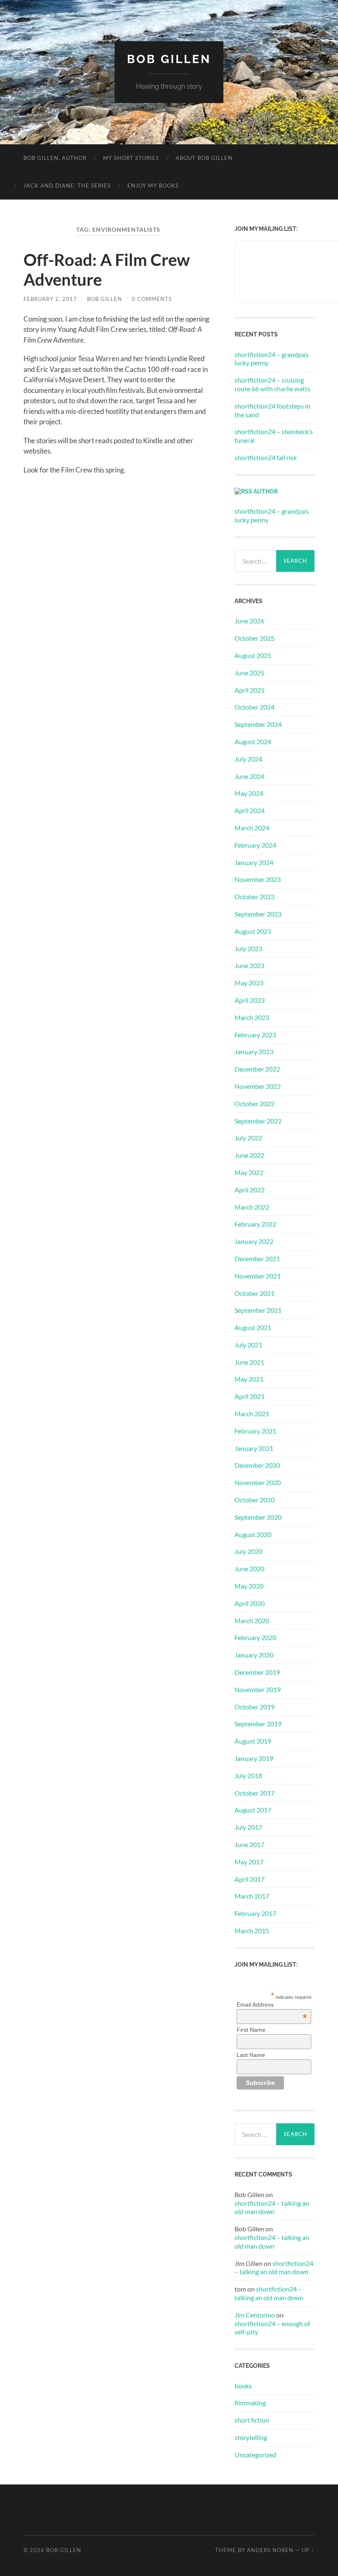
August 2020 (253, 1534)
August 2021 (253, 1327)
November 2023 (258, 879)
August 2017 (253, 1810)
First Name (251, 2030)
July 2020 (248, 1551)
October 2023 (255, 897)
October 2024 (255, 707)
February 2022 (255, 1224)
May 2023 (249, 983)
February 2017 (255, 1913)
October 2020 (255, 1500)
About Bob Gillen (204, 158)
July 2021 (248, 1345)
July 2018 (248, 1776)
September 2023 (258, 914)
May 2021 (249, 1379)
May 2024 (249, 793)
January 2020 (254, 1655)
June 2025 (249, 673)
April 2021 (250, 1396)
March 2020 (252, 1621)
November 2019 (258, 1689)
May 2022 (249, 1172)
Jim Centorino (255, 2315)
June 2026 (249, 621)
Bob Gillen (169, 59)
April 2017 (250, 1879)
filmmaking (250, 2403)
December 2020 (257, 1465)
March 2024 (252, 828)
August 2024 (253, 742)
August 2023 (253, 931)
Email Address (272, 2005)
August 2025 (253, 655)
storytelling (251, 2437)
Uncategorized (255, 2455)
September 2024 (258, 724)
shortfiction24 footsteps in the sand (272, 410)
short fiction (252, 2420)
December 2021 (257, 1259)
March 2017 (252, 1896)
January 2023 (254, 1052)
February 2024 (255, 845)
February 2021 (255, 1431)
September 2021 (258, 1310)
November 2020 (258, 1482)
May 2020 (249, 1586)
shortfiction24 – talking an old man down (272, 2207)
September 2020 (258, 1517)
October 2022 (255, 1103)
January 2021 (254, 1448)
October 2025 (255, 638)
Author (266, 491)
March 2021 (252, 1414)
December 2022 (257, 1069)
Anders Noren (270, 2550)
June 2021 (249, 1362)
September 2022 (258, 1121)
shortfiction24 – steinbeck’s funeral (274, 436)
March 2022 (252, 1207)
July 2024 (248, 759)
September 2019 (258, 1724)
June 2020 (249, 1569)
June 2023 (249, 965)
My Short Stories (131, 158)
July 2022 (248, 1138)
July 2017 (248, 1827)
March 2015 (252, 1931)
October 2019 (255, 1707)
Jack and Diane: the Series (67, 186)
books (243, 2386)
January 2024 (254, 862)
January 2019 (254, 1758)
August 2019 (253, 1741)
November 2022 (258, 1086)
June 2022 (249, 1155)
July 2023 (248, 948)
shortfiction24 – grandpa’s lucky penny (272, 359)
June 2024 (249, 776)
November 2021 (258, 1276)
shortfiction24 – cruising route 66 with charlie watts (272, 384)
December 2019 (257, 1672)
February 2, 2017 (50, 299)
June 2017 (249, 1844)
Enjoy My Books (153, 186)
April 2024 (250, 810)
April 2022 (250, 1190)
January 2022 (254, 1241)
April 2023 (250, 1000)
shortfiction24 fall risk (266, 457)
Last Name (251, 2055)
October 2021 (255, 1293)
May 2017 (249, 1862)
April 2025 (250, 690)
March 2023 (252, 1017)
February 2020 (255, 1637)
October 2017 (255, 1793)
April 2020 (250, 1603)
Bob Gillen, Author (55, 158)
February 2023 (255, 1035)
